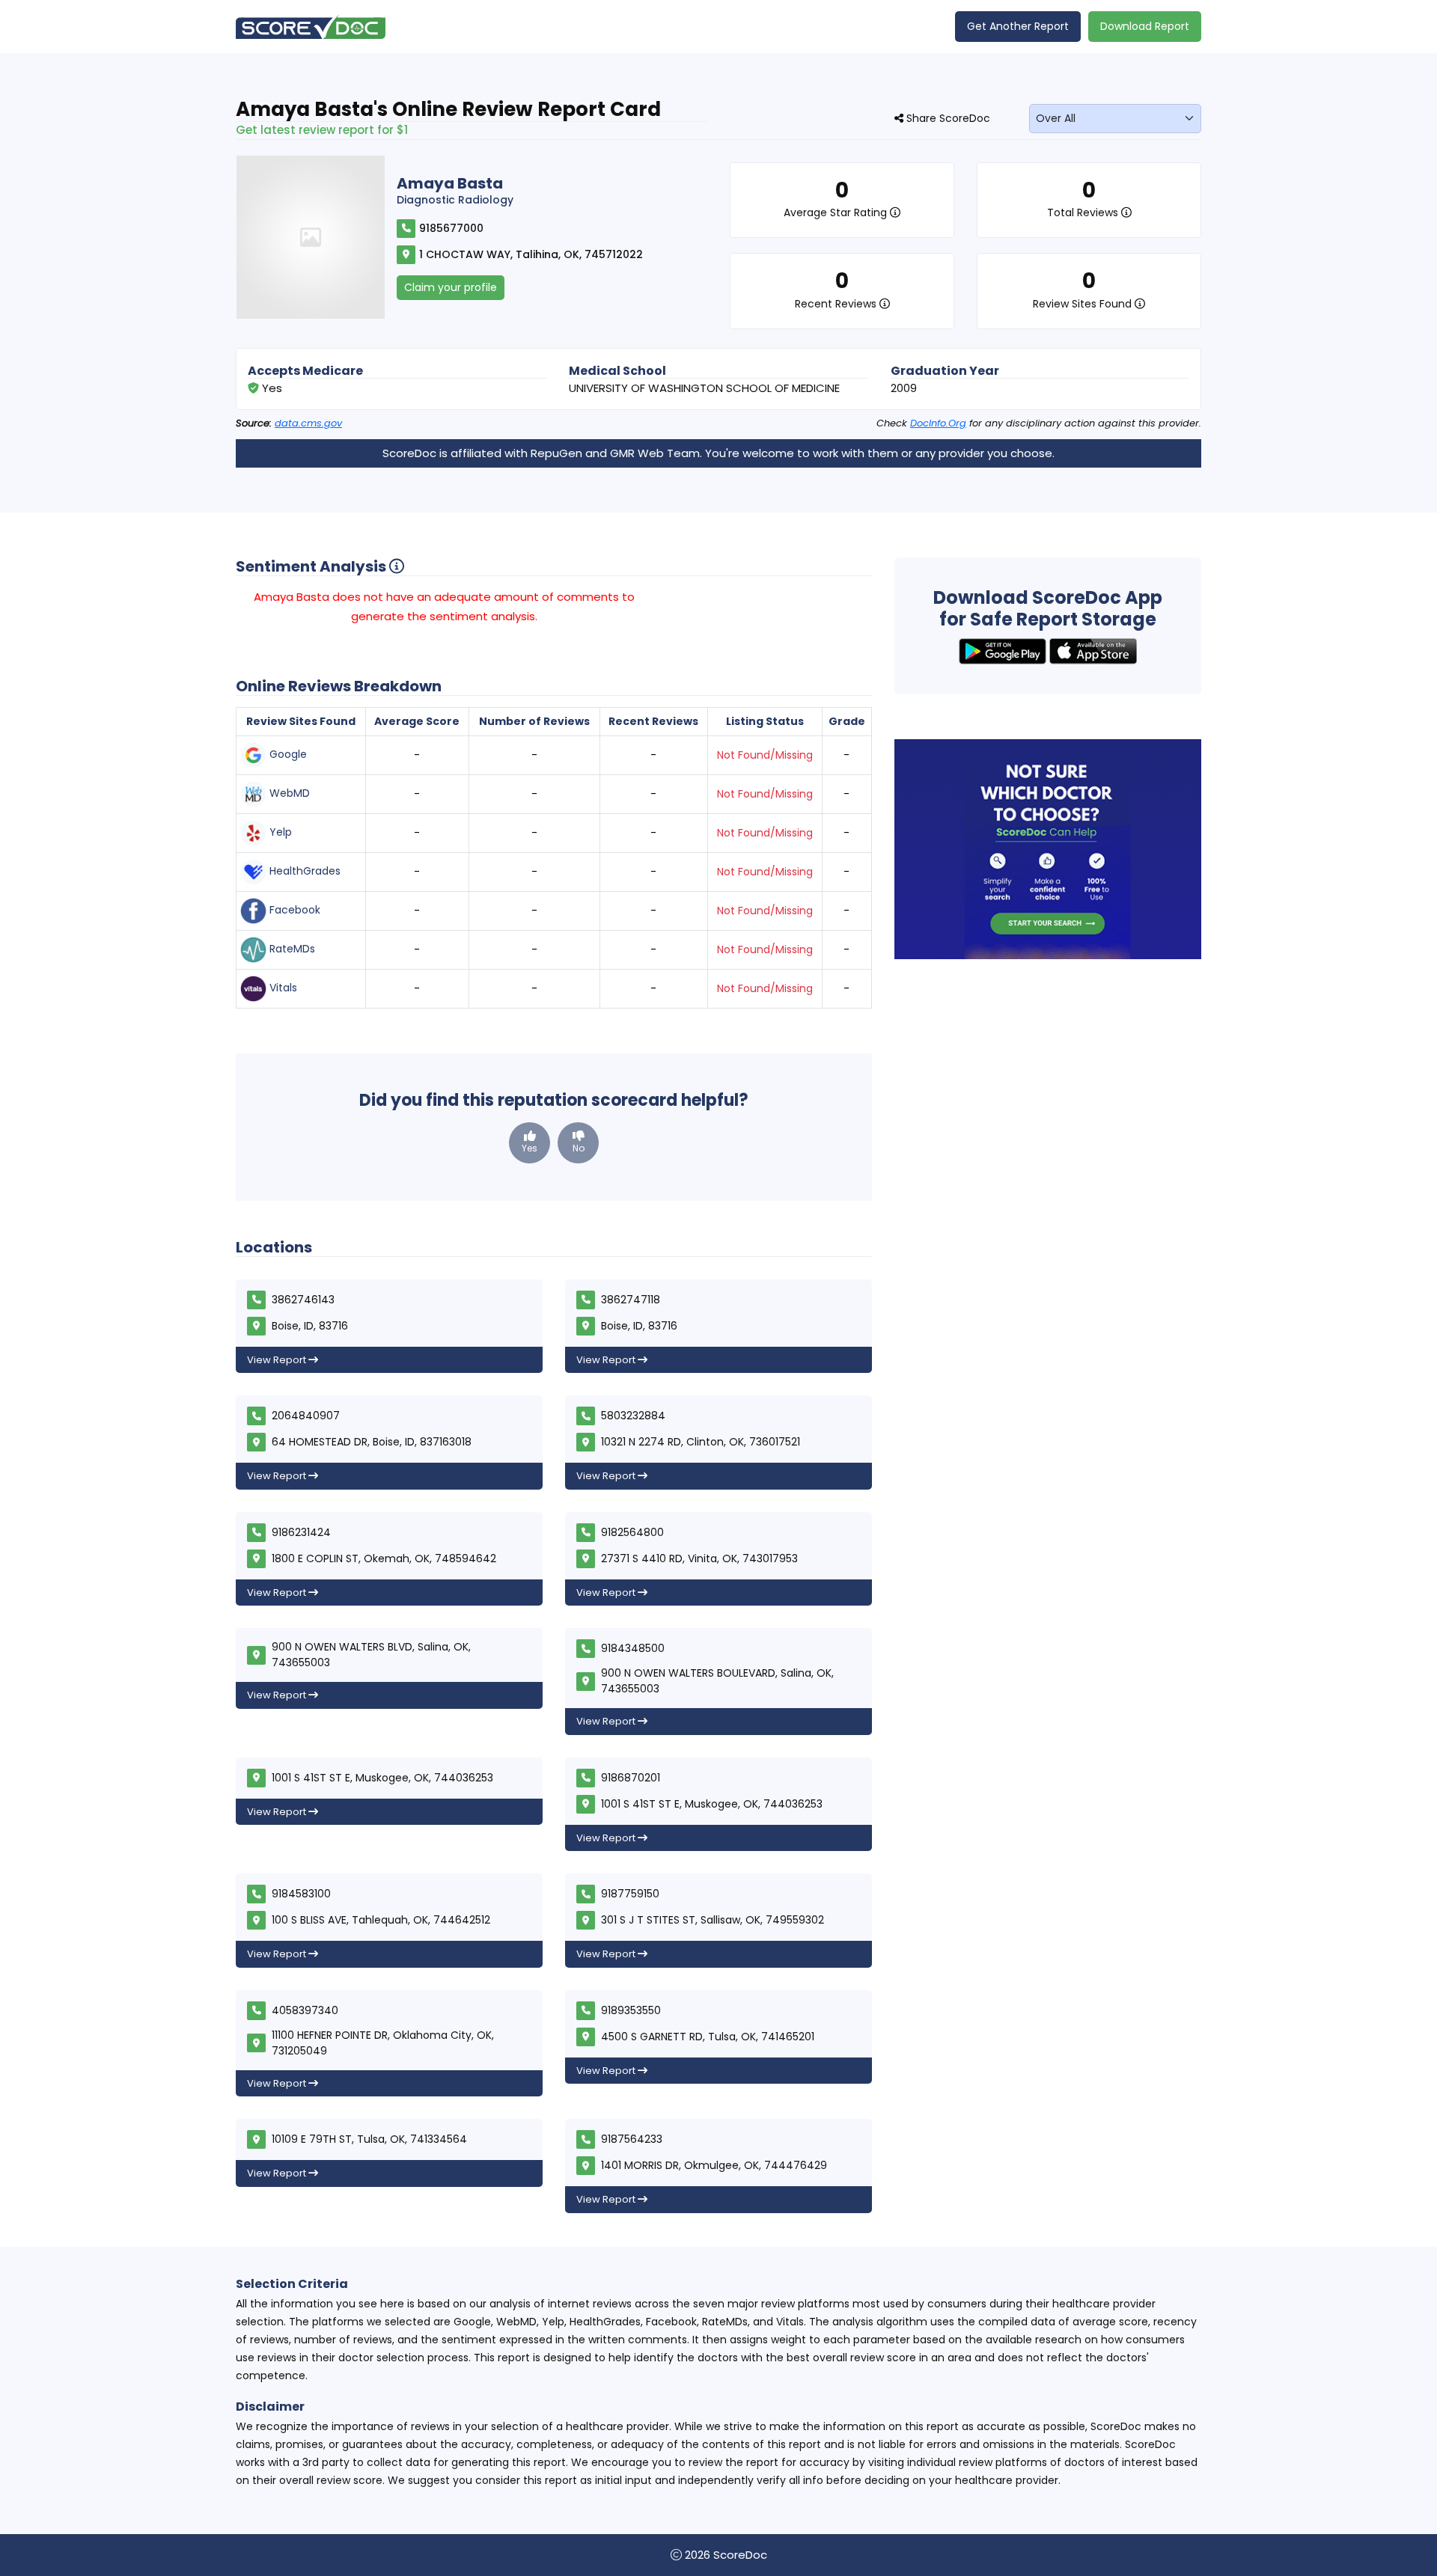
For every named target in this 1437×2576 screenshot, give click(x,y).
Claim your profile (451, 287)
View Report (278, 1360)
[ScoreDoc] (311, 27)
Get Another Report (1018, 26)
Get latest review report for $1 (322, 130)
